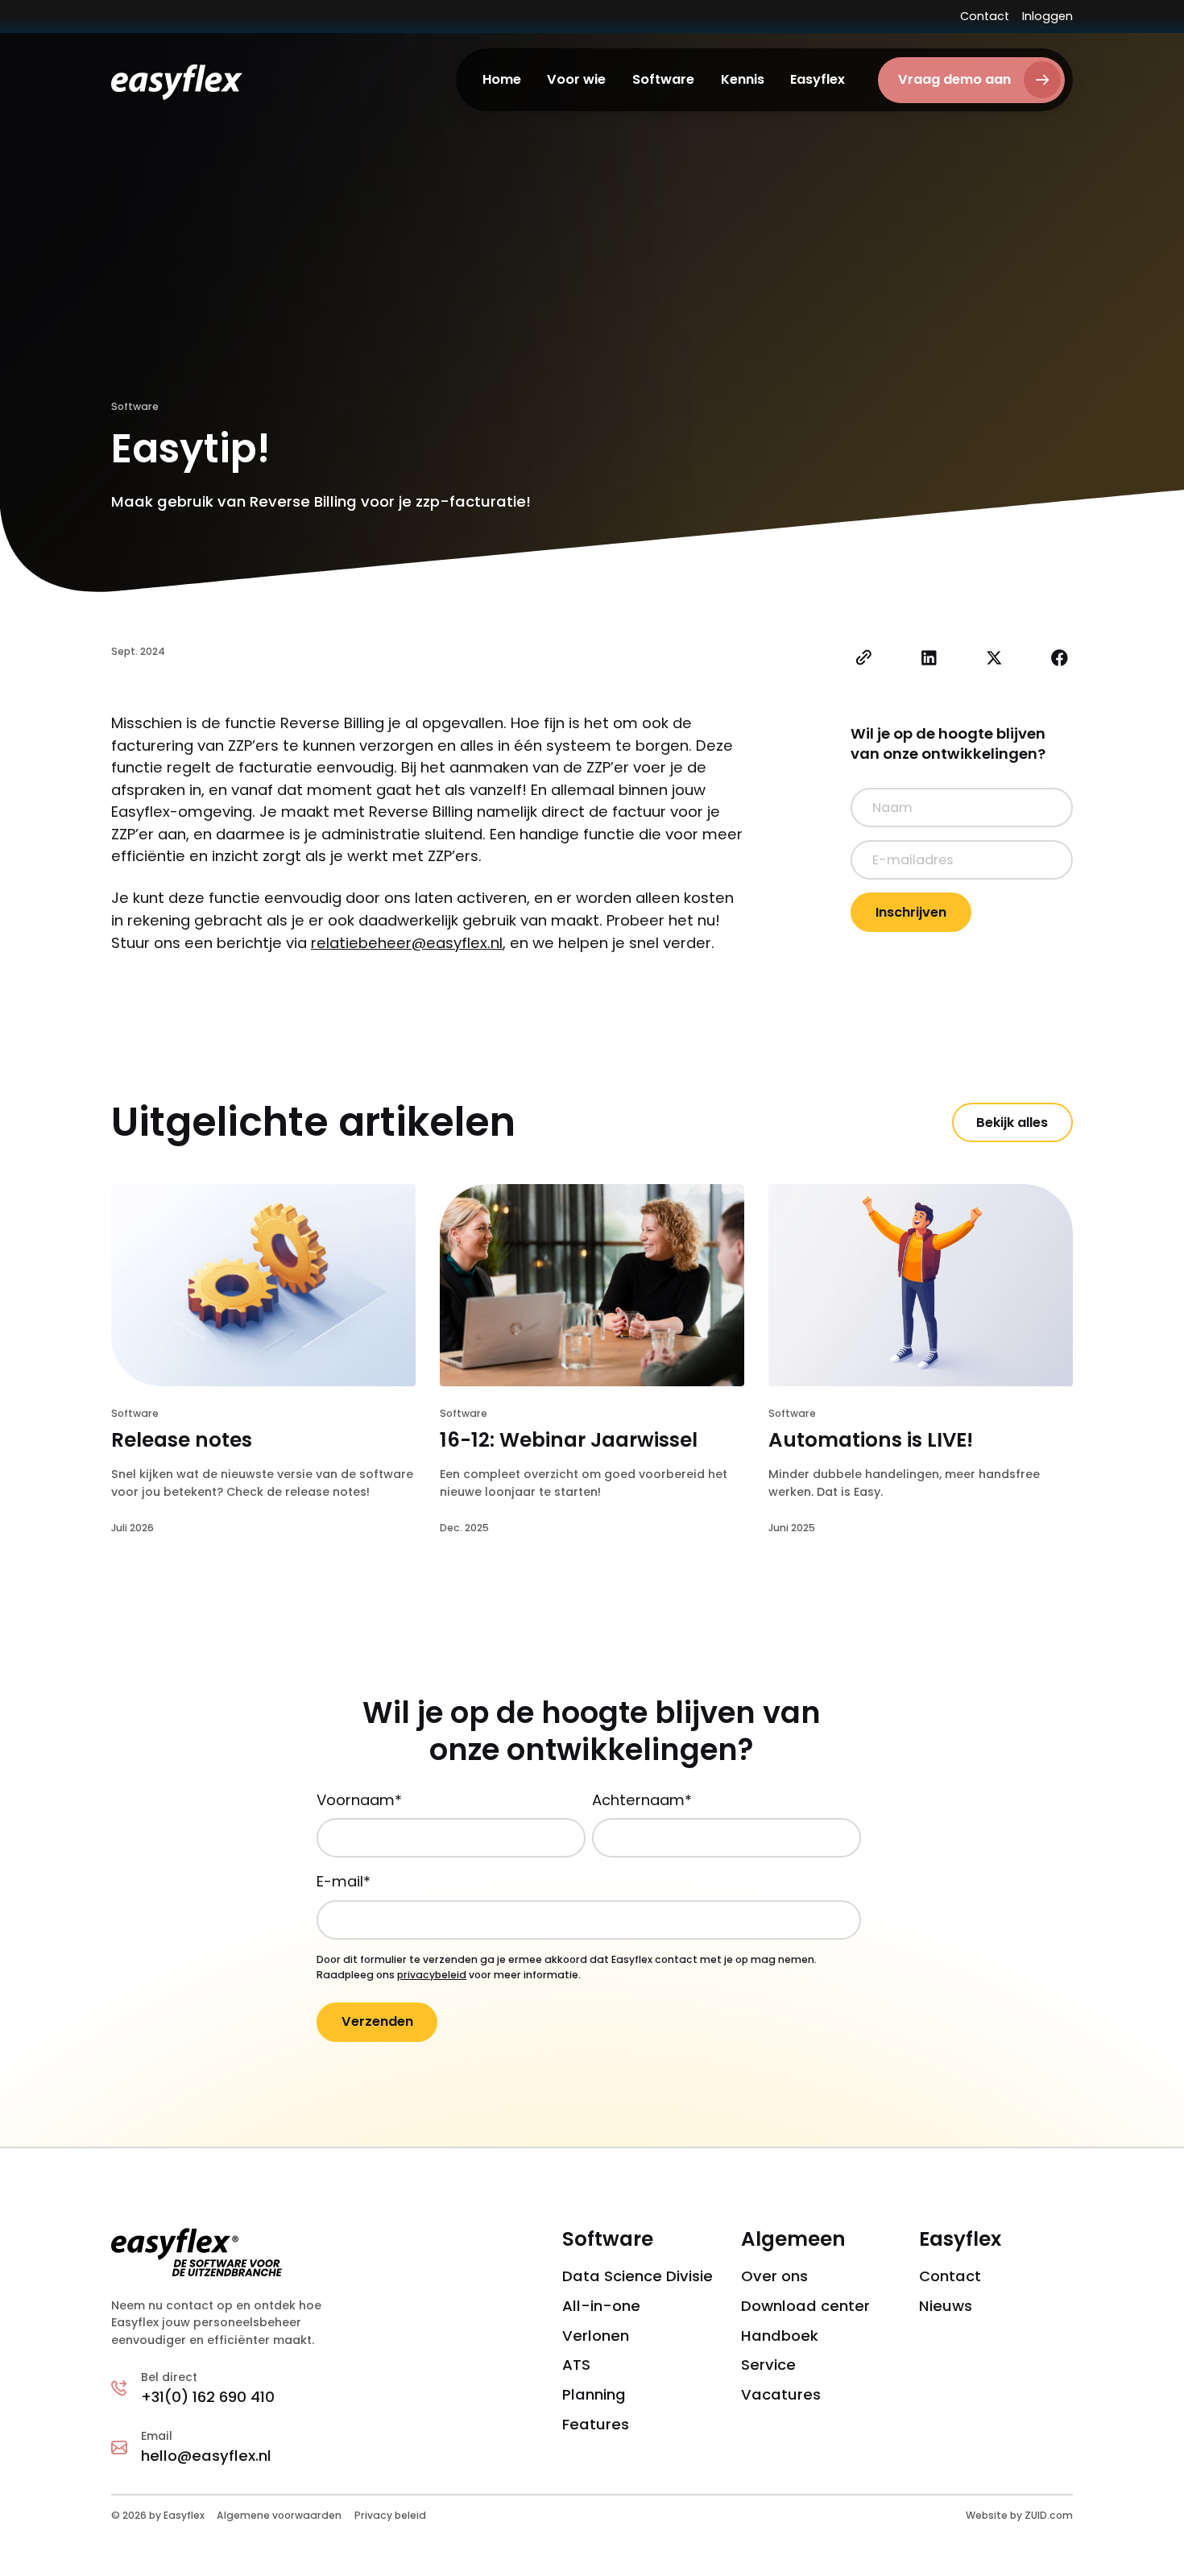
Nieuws (946, 2306)
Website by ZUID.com (1019, 2515)
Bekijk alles (1012, 1122)
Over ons (774, 2276)
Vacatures (781, 2394)
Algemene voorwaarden (279, 2515)
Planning (594, 2394)
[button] (577, 80)
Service (768, 2365)
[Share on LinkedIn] (929, 661)
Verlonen (596, 2336)
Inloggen (1047, 16)
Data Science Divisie (638, 2276)
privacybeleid (432, 1975)
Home (502, 79)
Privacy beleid (390, 2515)
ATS (576, 2365)
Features (596, 2424)
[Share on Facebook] (1060, 661)
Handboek (780, 2336)
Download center (805, 2306)
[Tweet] (994, 661)
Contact (985, 16)
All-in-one (601, 2306)
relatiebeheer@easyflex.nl (407, 943)
